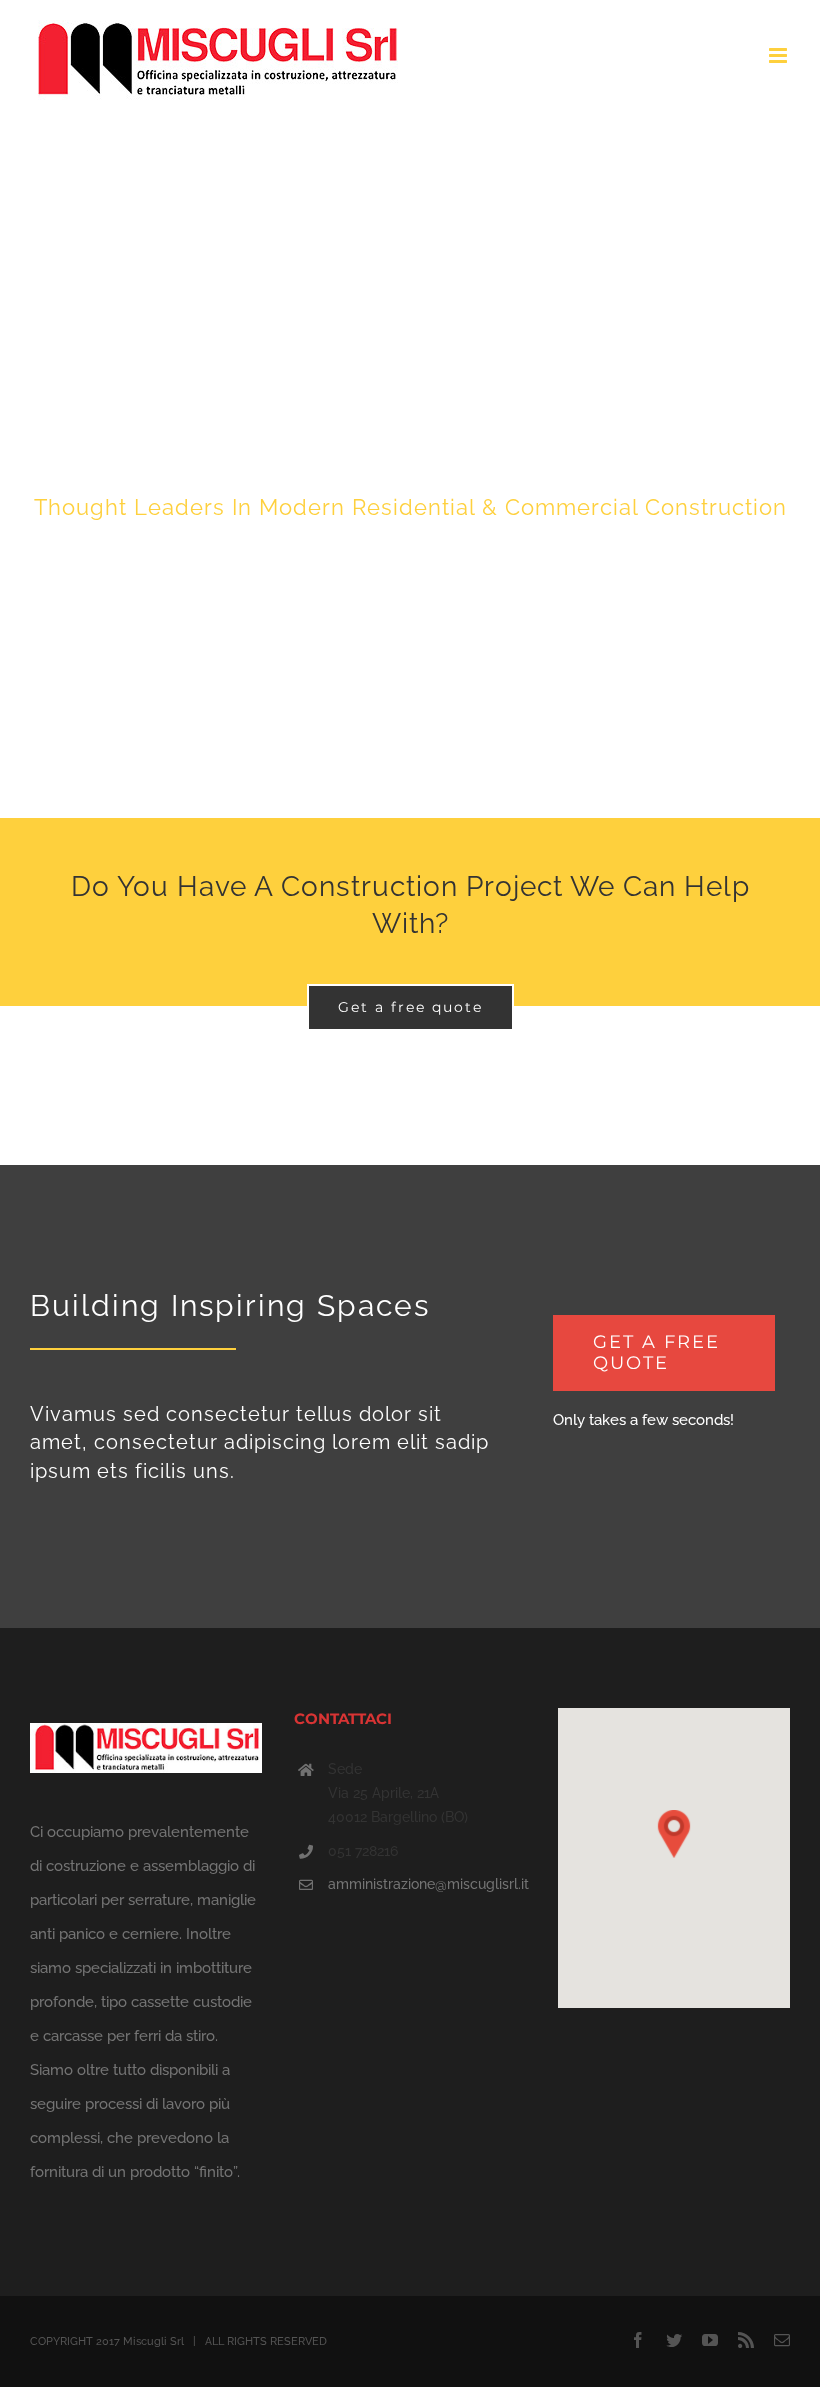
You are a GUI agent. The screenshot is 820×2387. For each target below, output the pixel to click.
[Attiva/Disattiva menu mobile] (779, 55)
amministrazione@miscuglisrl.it (427, 1884)
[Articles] (410, 469)
